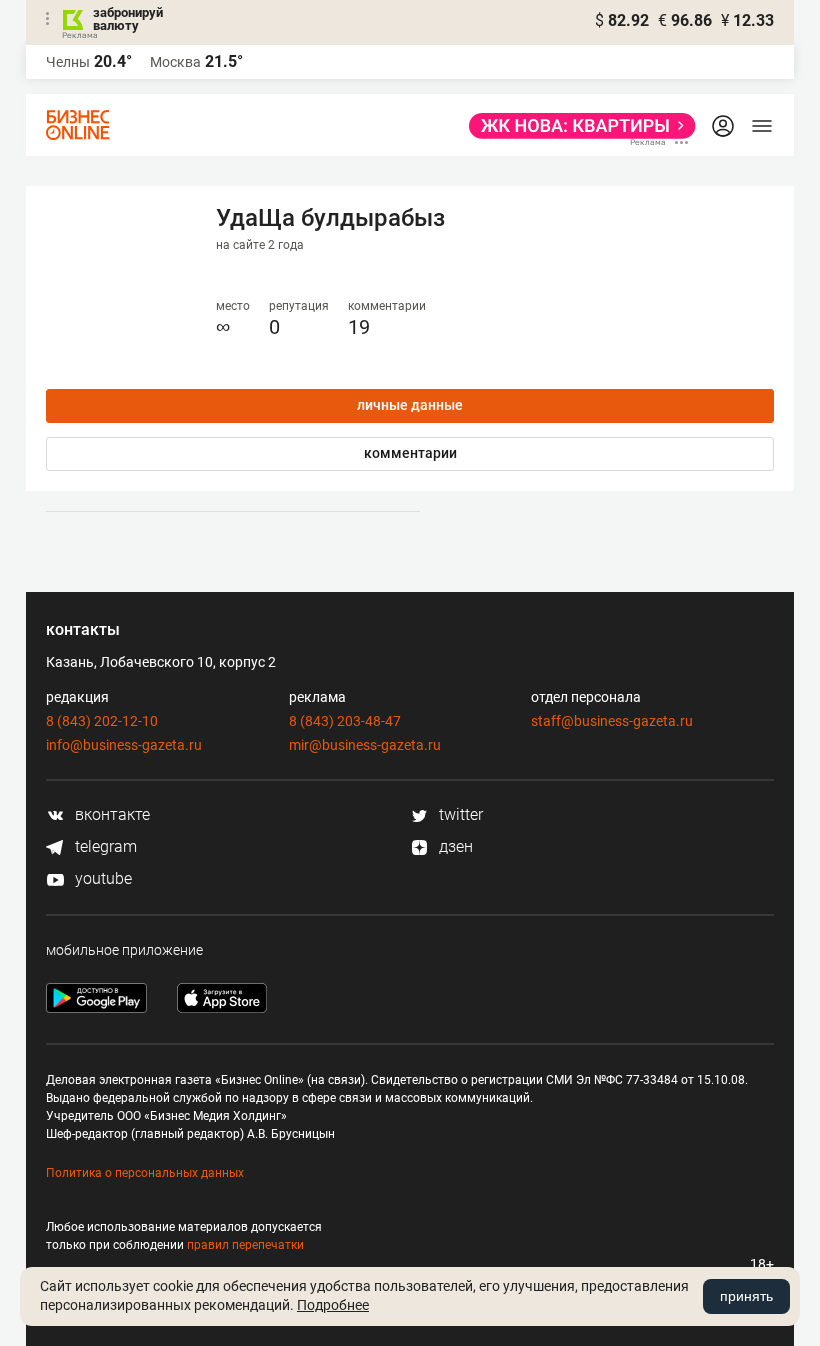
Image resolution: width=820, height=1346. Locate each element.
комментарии (410, 453)
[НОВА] (576, 126)
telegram (104, 846)
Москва (175, 62)
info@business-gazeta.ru (124, 745)
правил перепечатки (245, 1245)
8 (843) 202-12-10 (102, 721)
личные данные (410, 405)
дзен (454, 846)
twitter (459, 814)
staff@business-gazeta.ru (612, 721)
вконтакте (110, 814)
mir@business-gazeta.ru (365, 745)
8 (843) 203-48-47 (345, 721)
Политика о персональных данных (145, 1173)
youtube (101, 878)
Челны (68, 62)
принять (746, 1296)
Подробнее (333, 1305)
